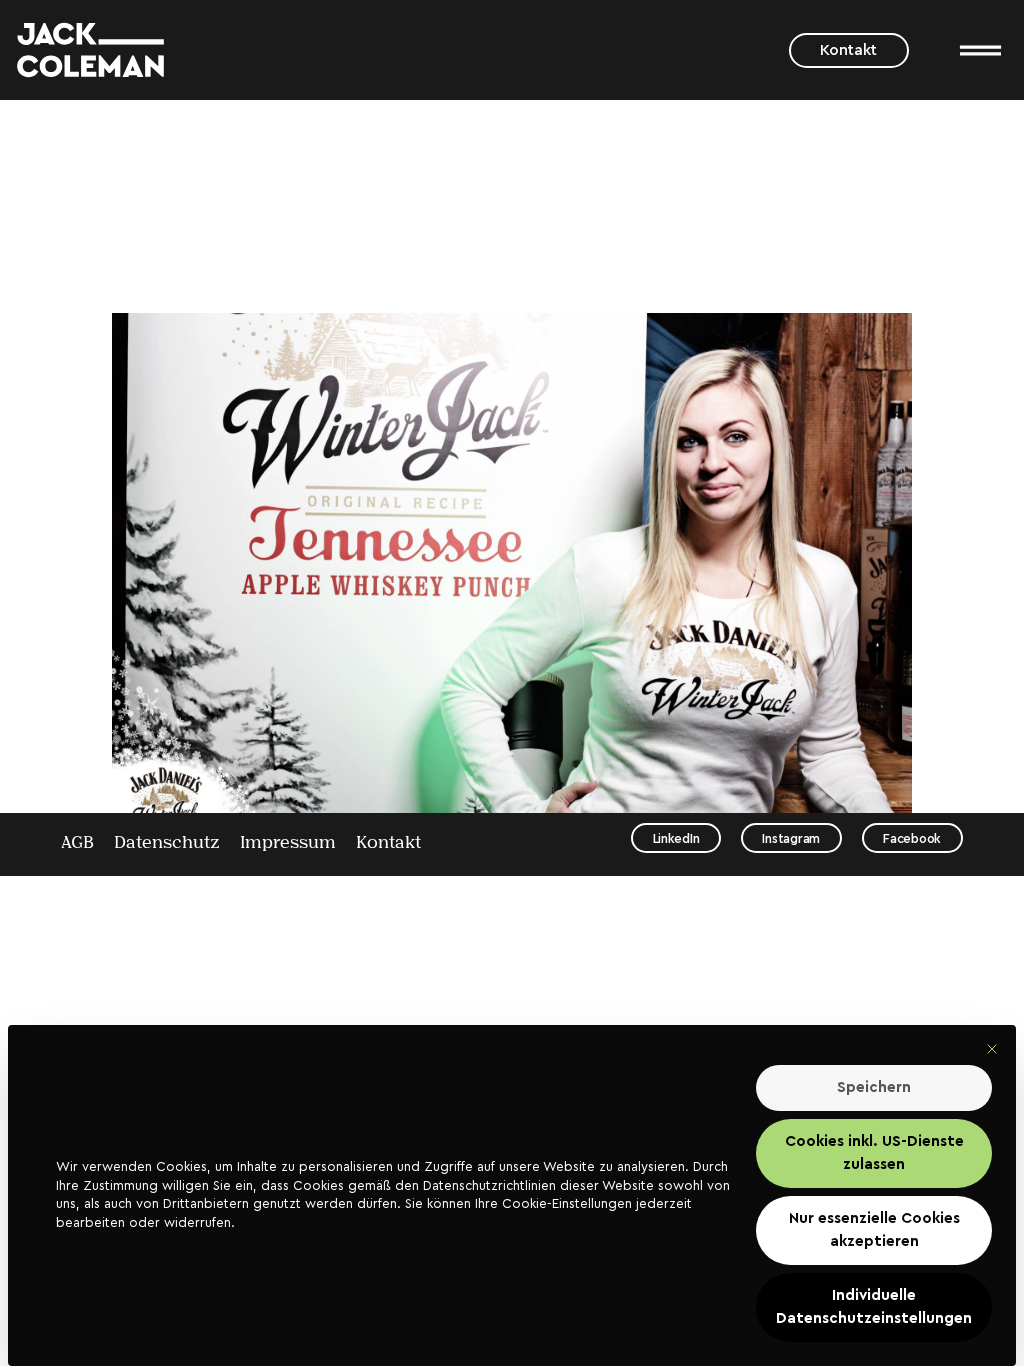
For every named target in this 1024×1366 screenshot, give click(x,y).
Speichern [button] (874, 1087)
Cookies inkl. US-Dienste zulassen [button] (874, 1153)
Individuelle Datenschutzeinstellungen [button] (874, 1307)
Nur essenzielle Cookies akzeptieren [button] (874, 1230)
